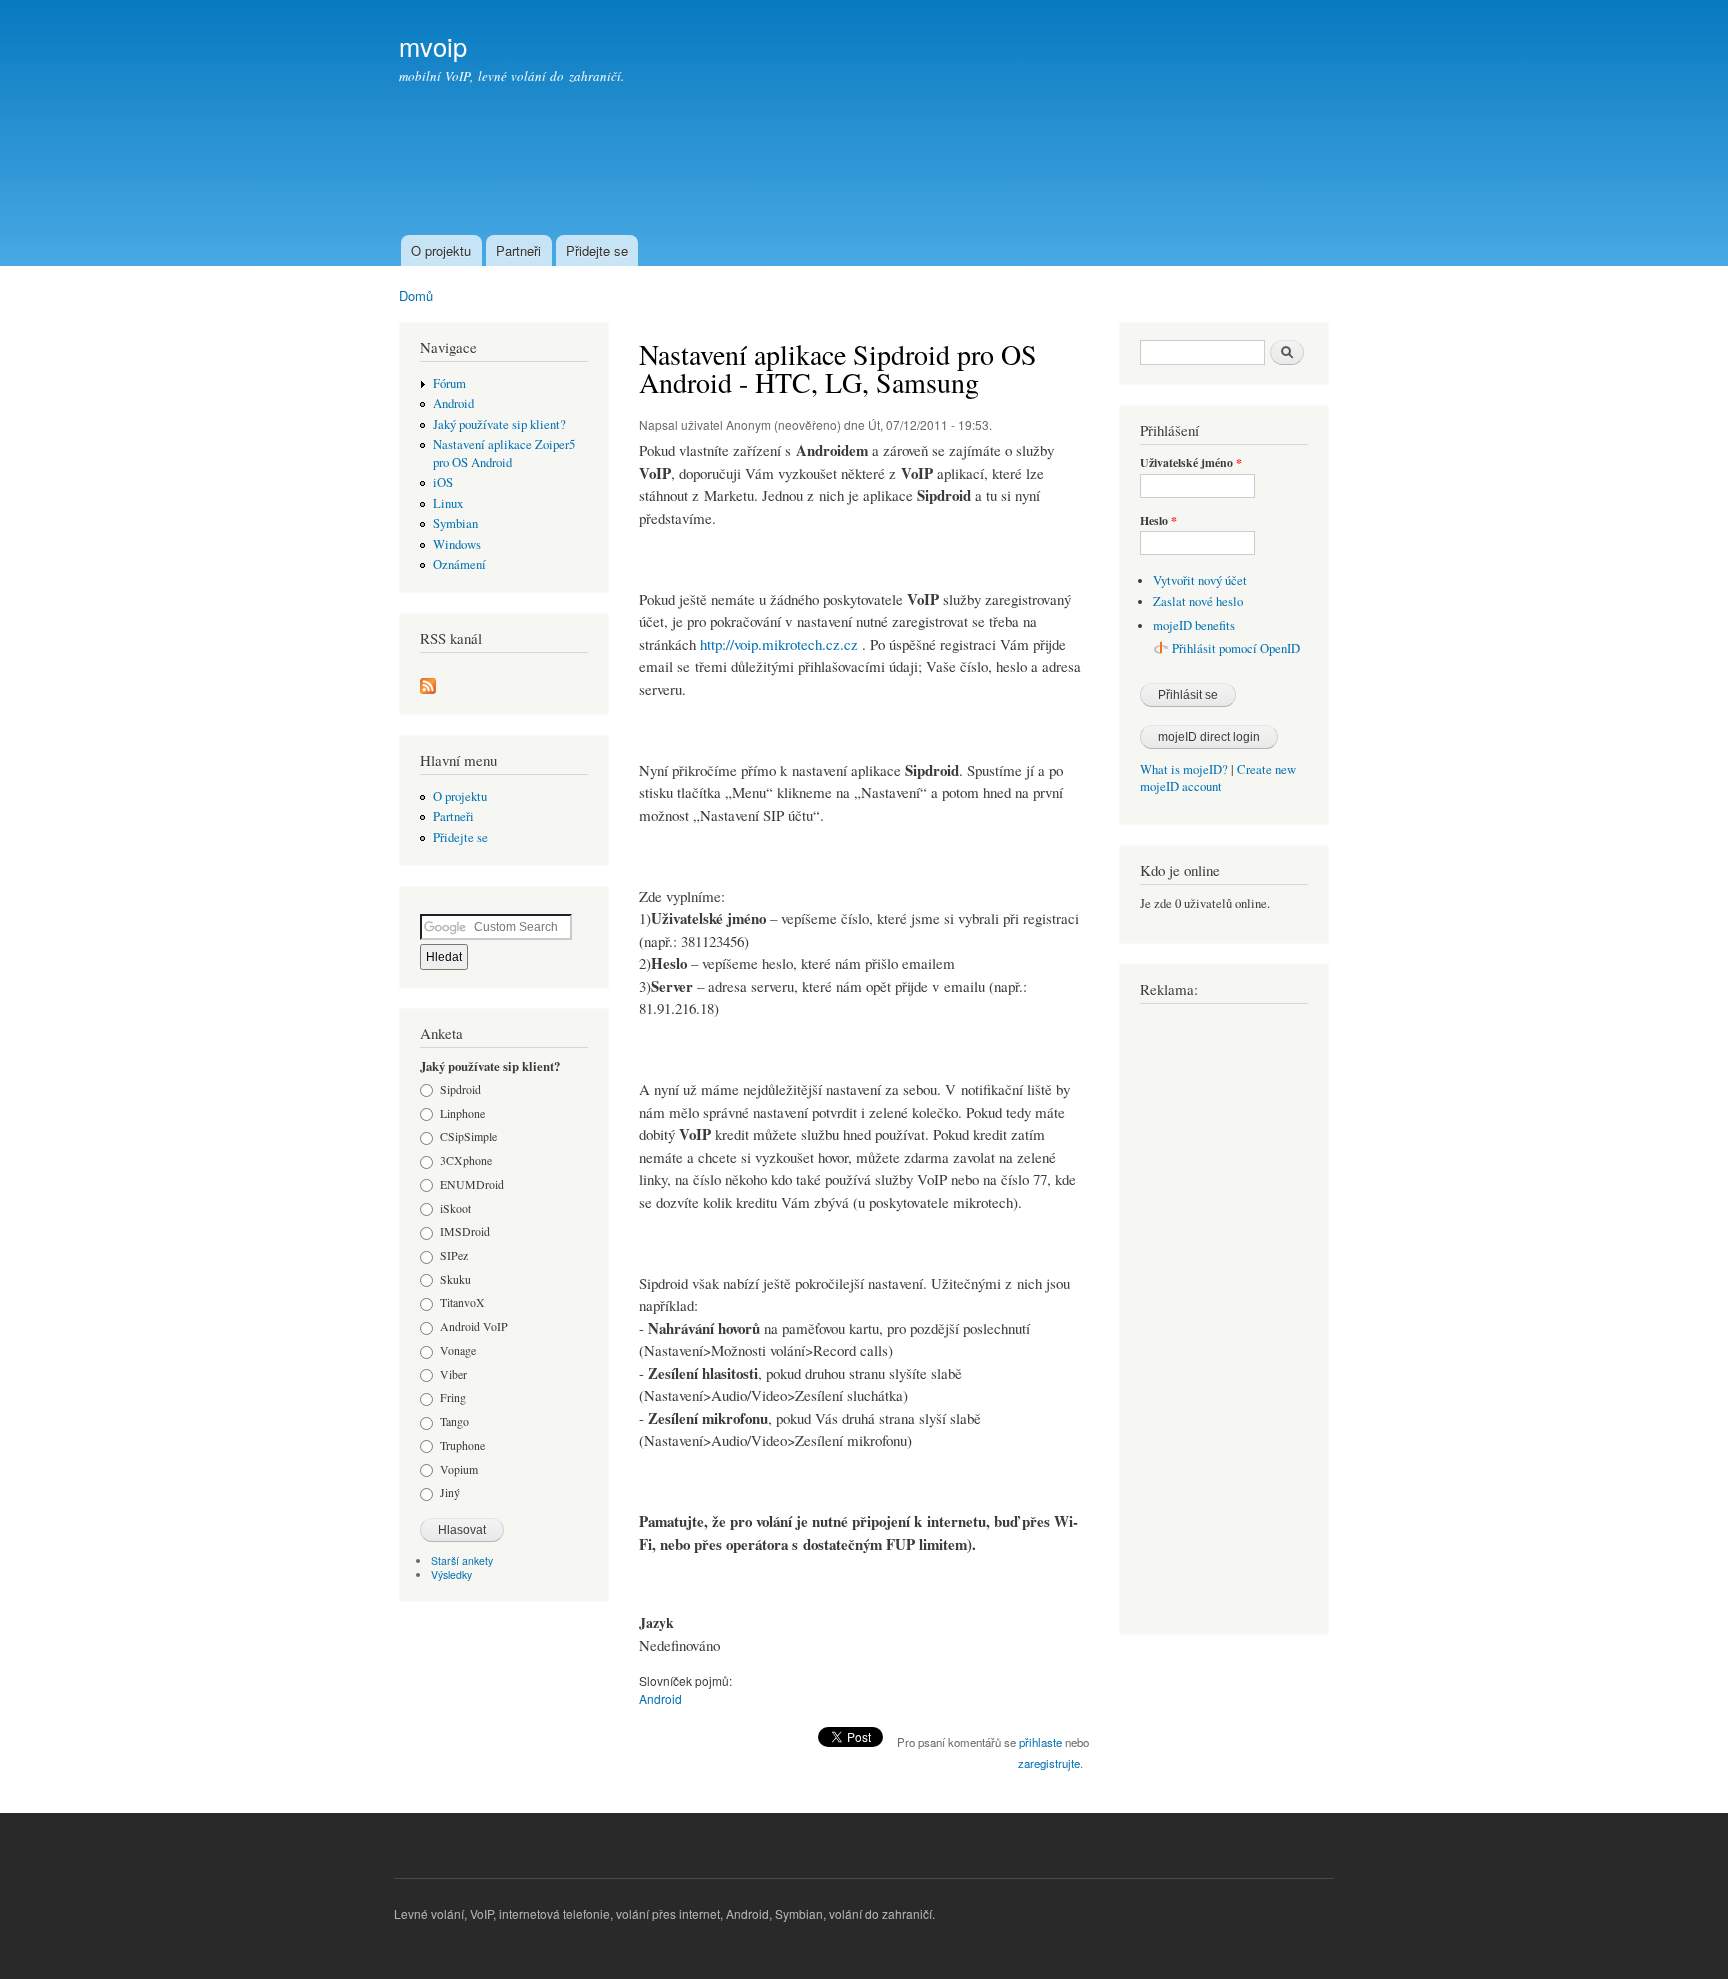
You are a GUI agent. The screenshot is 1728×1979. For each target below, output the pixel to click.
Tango (454, 1421)
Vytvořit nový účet (1200, 580)
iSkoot (455, 1208)
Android (453, 403)
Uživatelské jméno (1191, 463)
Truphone (462, 1445)
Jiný (450, 1492)
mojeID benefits (1194, 625)
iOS (443, 482)
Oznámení (459, 564)
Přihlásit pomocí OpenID (1236, 648)
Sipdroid (460, 1089)
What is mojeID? (1184, 769)
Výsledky (451, 1574)
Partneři (518, 250)
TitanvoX (462, 1302)
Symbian (455, 523)
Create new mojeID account (1218, 778)
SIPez (454, 1255)
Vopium (459, 1469)
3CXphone (466, 1160)
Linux (448, 503)
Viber (453, 1374)
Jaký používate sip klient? (499, 424)
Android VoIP (474, 1326)
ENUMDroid (472, 1184)
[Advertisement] (965, 176)
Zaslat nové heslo (1198, 601)
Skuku (455, 1279)
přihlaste (1040, 1742)
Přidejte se (597, 250)
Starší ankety (462, 1560)
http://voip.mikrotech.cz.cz (779, 644)
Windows (457, 544)
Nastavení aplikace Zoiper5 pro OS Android (504, 453)
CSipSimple (468, 1136)
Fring (453, 1397)
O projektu (441, 250)
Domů (416, 295)
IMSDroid (465, 1231)
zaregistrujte (1049, 1763)
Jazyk (656, 1623)
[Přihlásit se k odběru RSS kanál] (428, 681)
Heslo (1158, 521)
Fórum (449, 383)
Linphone (462, 1113)
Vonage (458, 1350)
